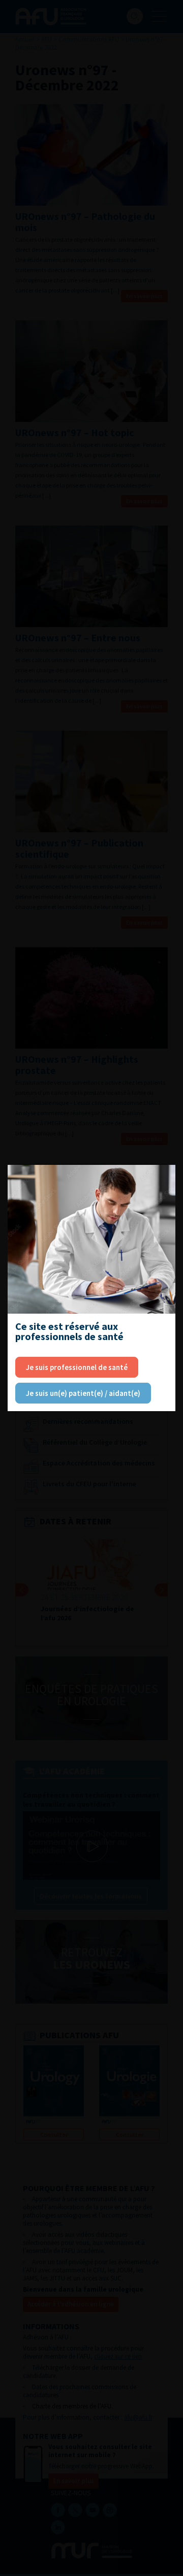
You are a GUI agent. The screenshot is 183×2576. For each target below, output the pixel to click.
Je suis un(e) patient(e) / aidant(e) (83, 1393)
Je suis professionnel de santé (77, 1367)
